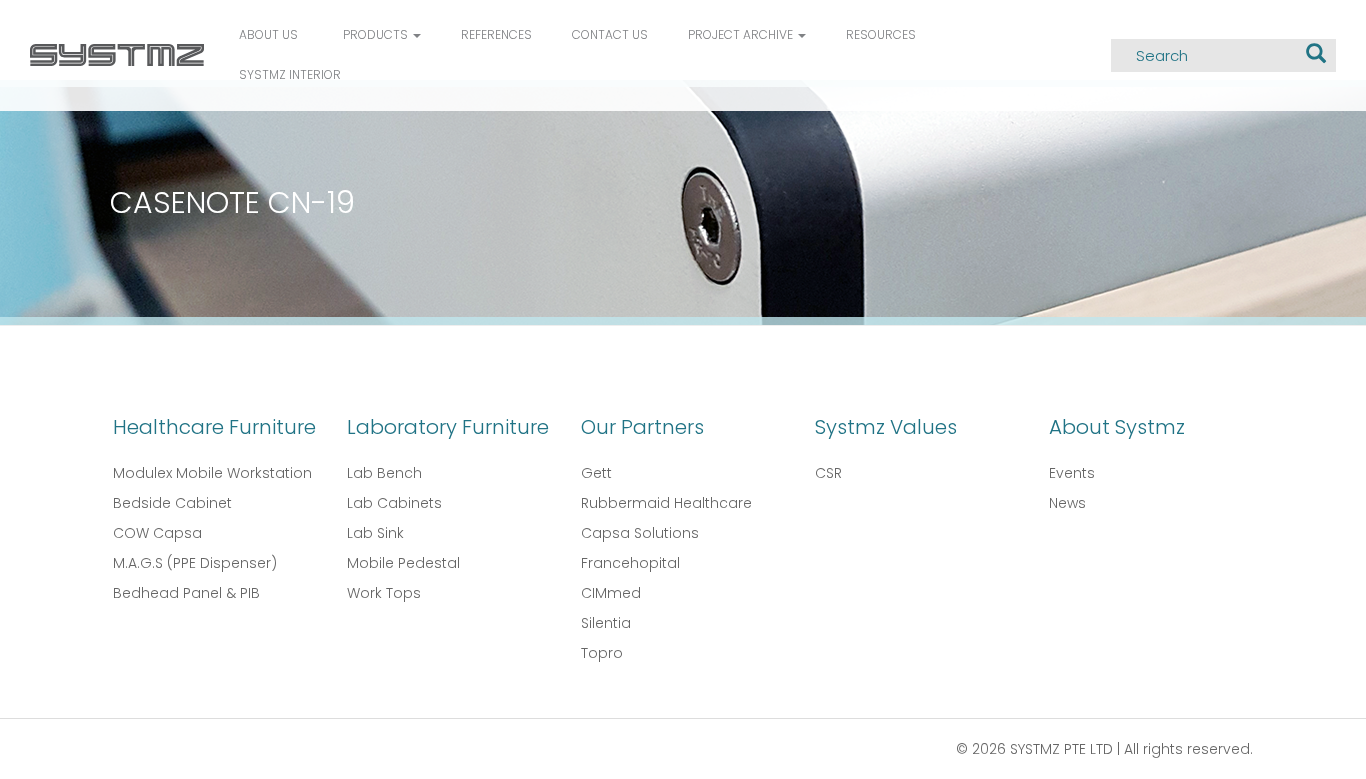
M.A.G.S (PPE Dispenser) (195, 563)
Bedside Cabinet (172, 503)
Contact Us (610, 34)
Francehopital (630, 563)
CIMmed (611, 593)
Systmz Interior (290, 74)
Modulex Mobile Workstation (212, 473)
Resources (881, 34)
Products (377, 34)
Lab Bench (384, 473)
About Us (268, 34)
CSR (828, 473)
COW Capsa (157, 533)
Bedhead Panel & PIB (186, 593)
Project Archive (742, 34)
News (1067, 503)
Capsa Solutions (640, 533)
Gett (596, 473)
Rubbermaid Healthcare (666, 503)
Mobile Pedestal (403, 563)
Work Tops (384, 593)
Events (1072, 473)
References (496, 34)
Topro (602, 653)
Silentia (606, 623)
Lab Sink (375, 533)
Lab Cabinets (394, 503)
